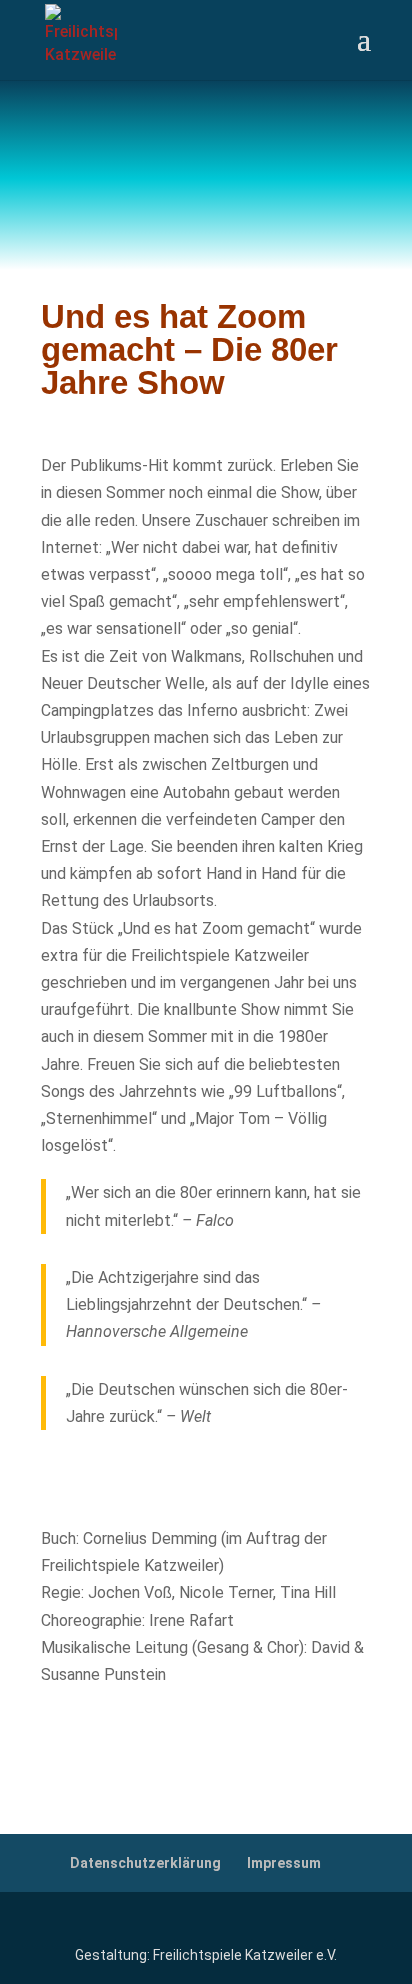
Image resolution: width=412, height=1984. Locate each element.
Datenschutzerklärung (145, 1863)
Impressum (284, 1863)
